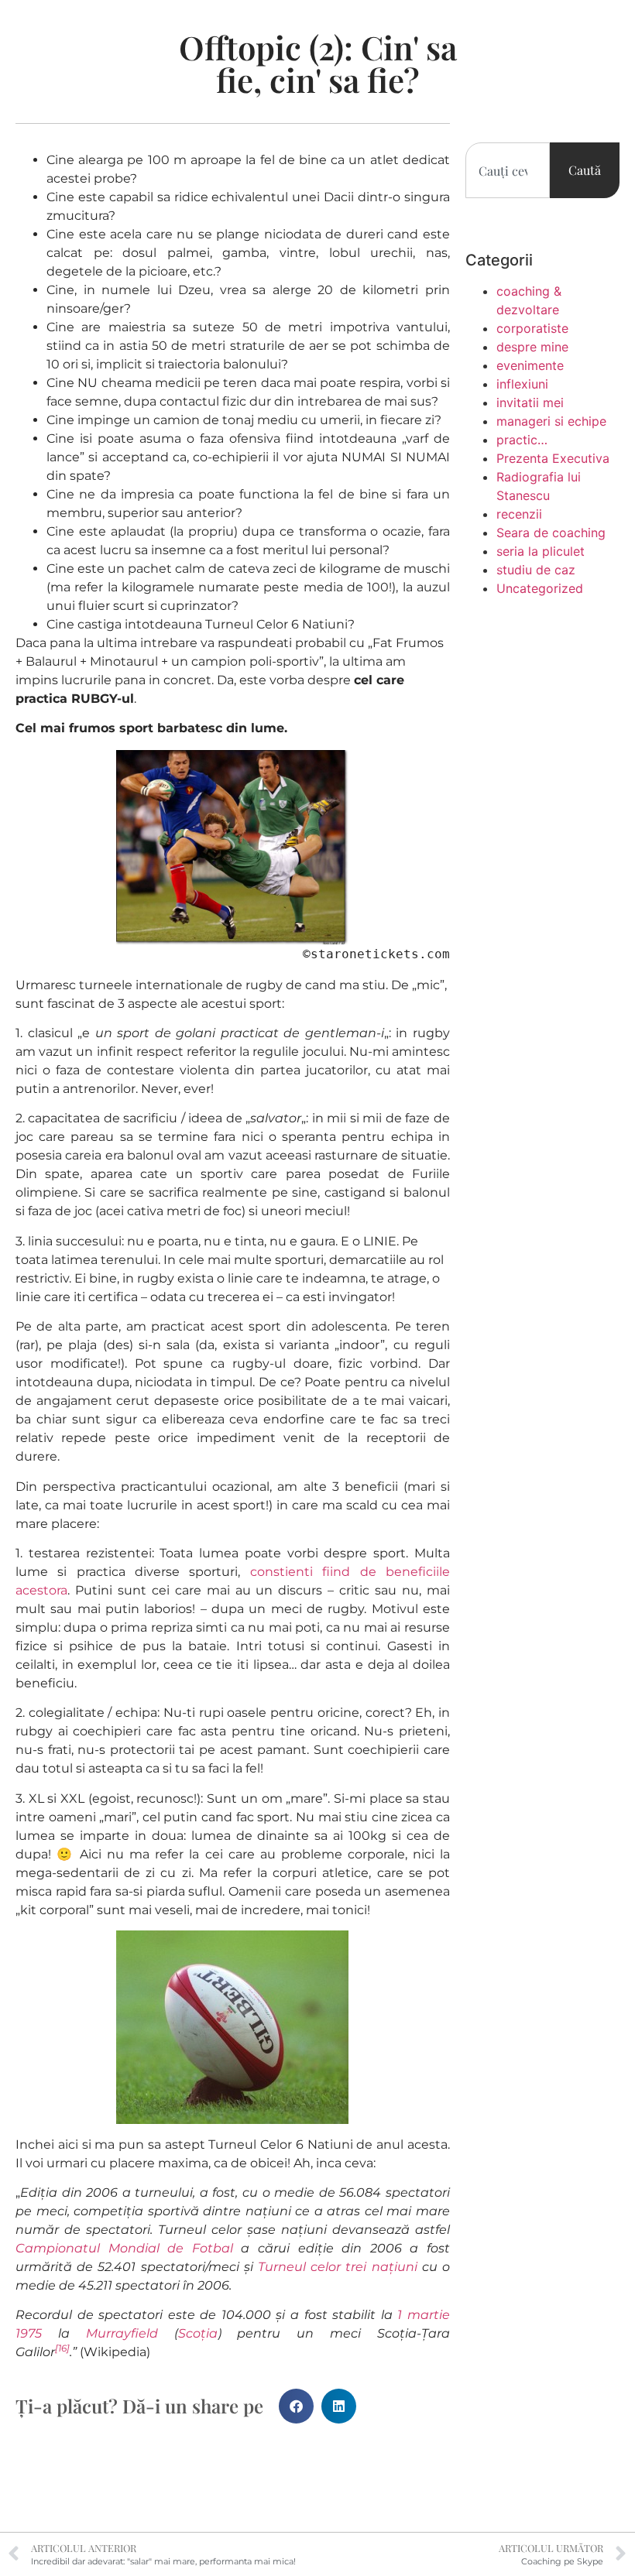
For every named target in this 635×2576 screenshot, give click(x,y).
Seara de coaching (551, 533)
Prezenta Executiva (553, 458)
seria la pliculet (541, 551)
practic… (522, 440)
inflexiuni (522, 384)
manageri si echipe (551, 421)
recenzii (519, 514)
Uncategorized (540, 588)
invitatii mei (530, 402)
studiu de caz (536, 570)
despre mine (532, 347)
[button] (296, 2406)
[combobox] (508, 170)
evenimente (530, 365)
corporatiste (532, 328)
